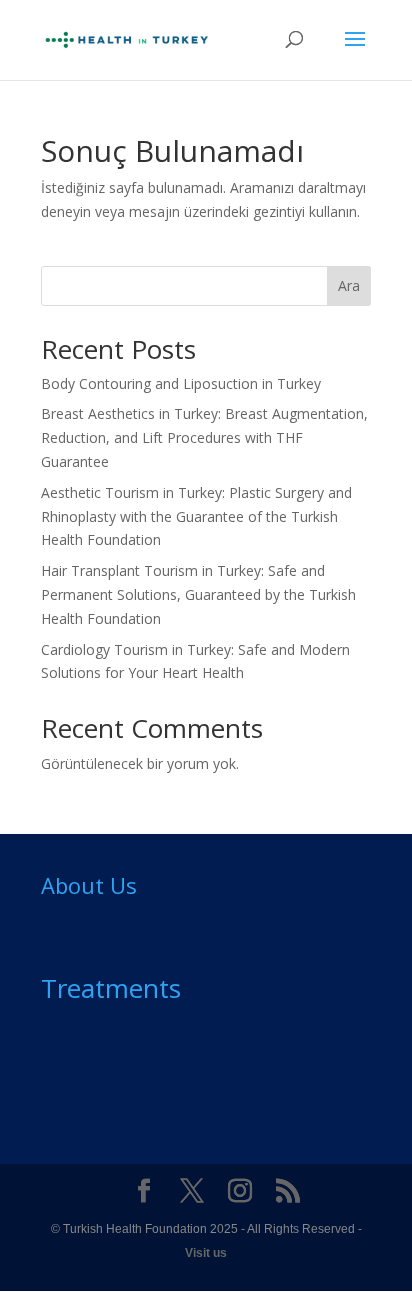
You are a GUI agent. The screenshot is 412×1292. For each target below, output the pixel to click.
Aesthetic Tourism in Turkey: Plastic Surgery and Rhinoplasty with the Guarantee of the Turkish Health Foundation (196, 516)
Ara (349, 285)
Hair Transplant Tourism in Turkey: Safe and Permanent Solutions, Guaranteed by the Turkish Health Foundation (198, 594)
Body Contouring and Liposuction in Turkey (181, 383)
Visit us (206, 1253)
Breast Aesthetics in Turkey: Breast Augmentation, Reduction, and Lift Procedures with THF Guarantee (204, 437)
